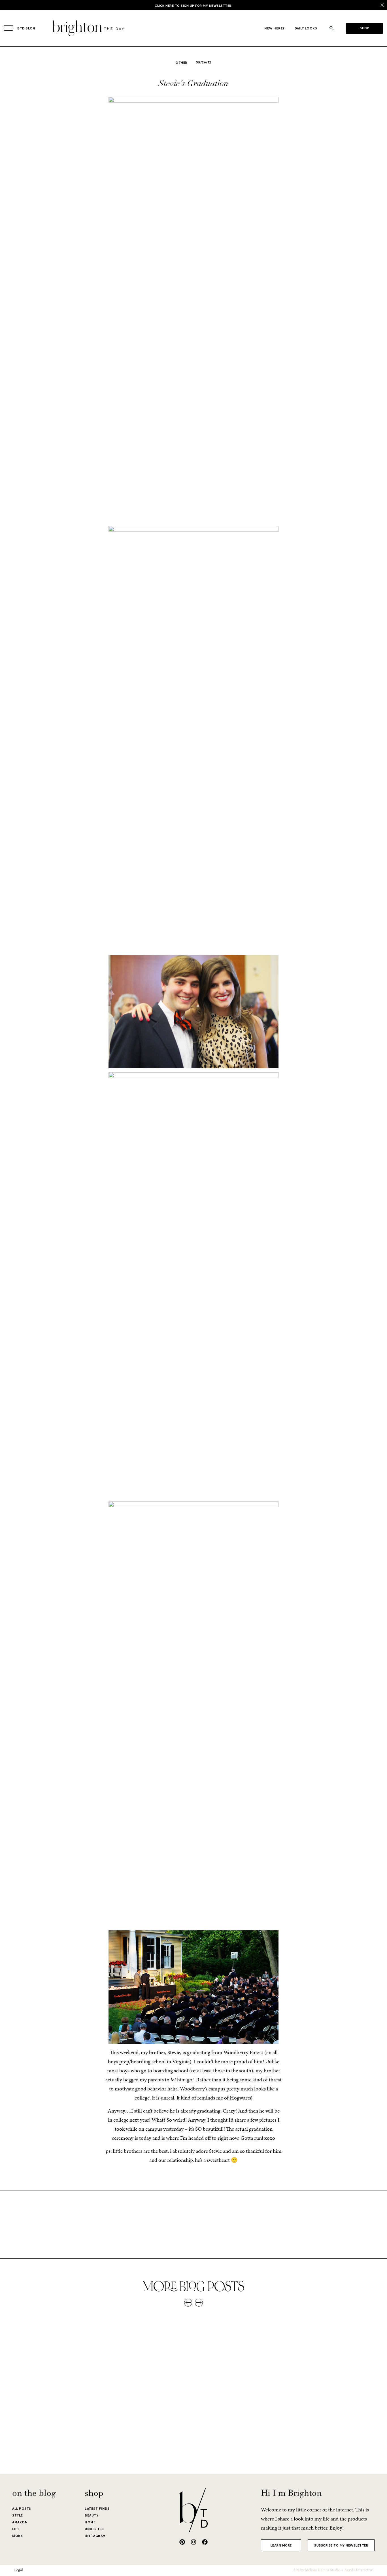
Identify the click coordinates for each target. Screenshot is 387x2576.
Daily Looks (306, 28)
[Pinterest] (182, 2542)
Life (16, 2529)
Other (181, 63)
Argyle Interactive (359, 2570)
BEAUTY (92, 2515)
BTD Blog (26, 28)
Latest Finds (97, 2509)
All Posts (22, 2509)
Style (18, 2515)
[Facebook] (205, 2542)
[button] (332, 28)
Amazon (20, 2522)
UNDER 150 (94, 2529)
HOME (90, 2522)
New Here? (275, 28)
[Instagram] (193, 2542)
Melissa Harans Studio (323, 2570)
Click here (164, 6)
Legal (19, 2570)
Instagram (95, 2536)
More (17, 2536)
